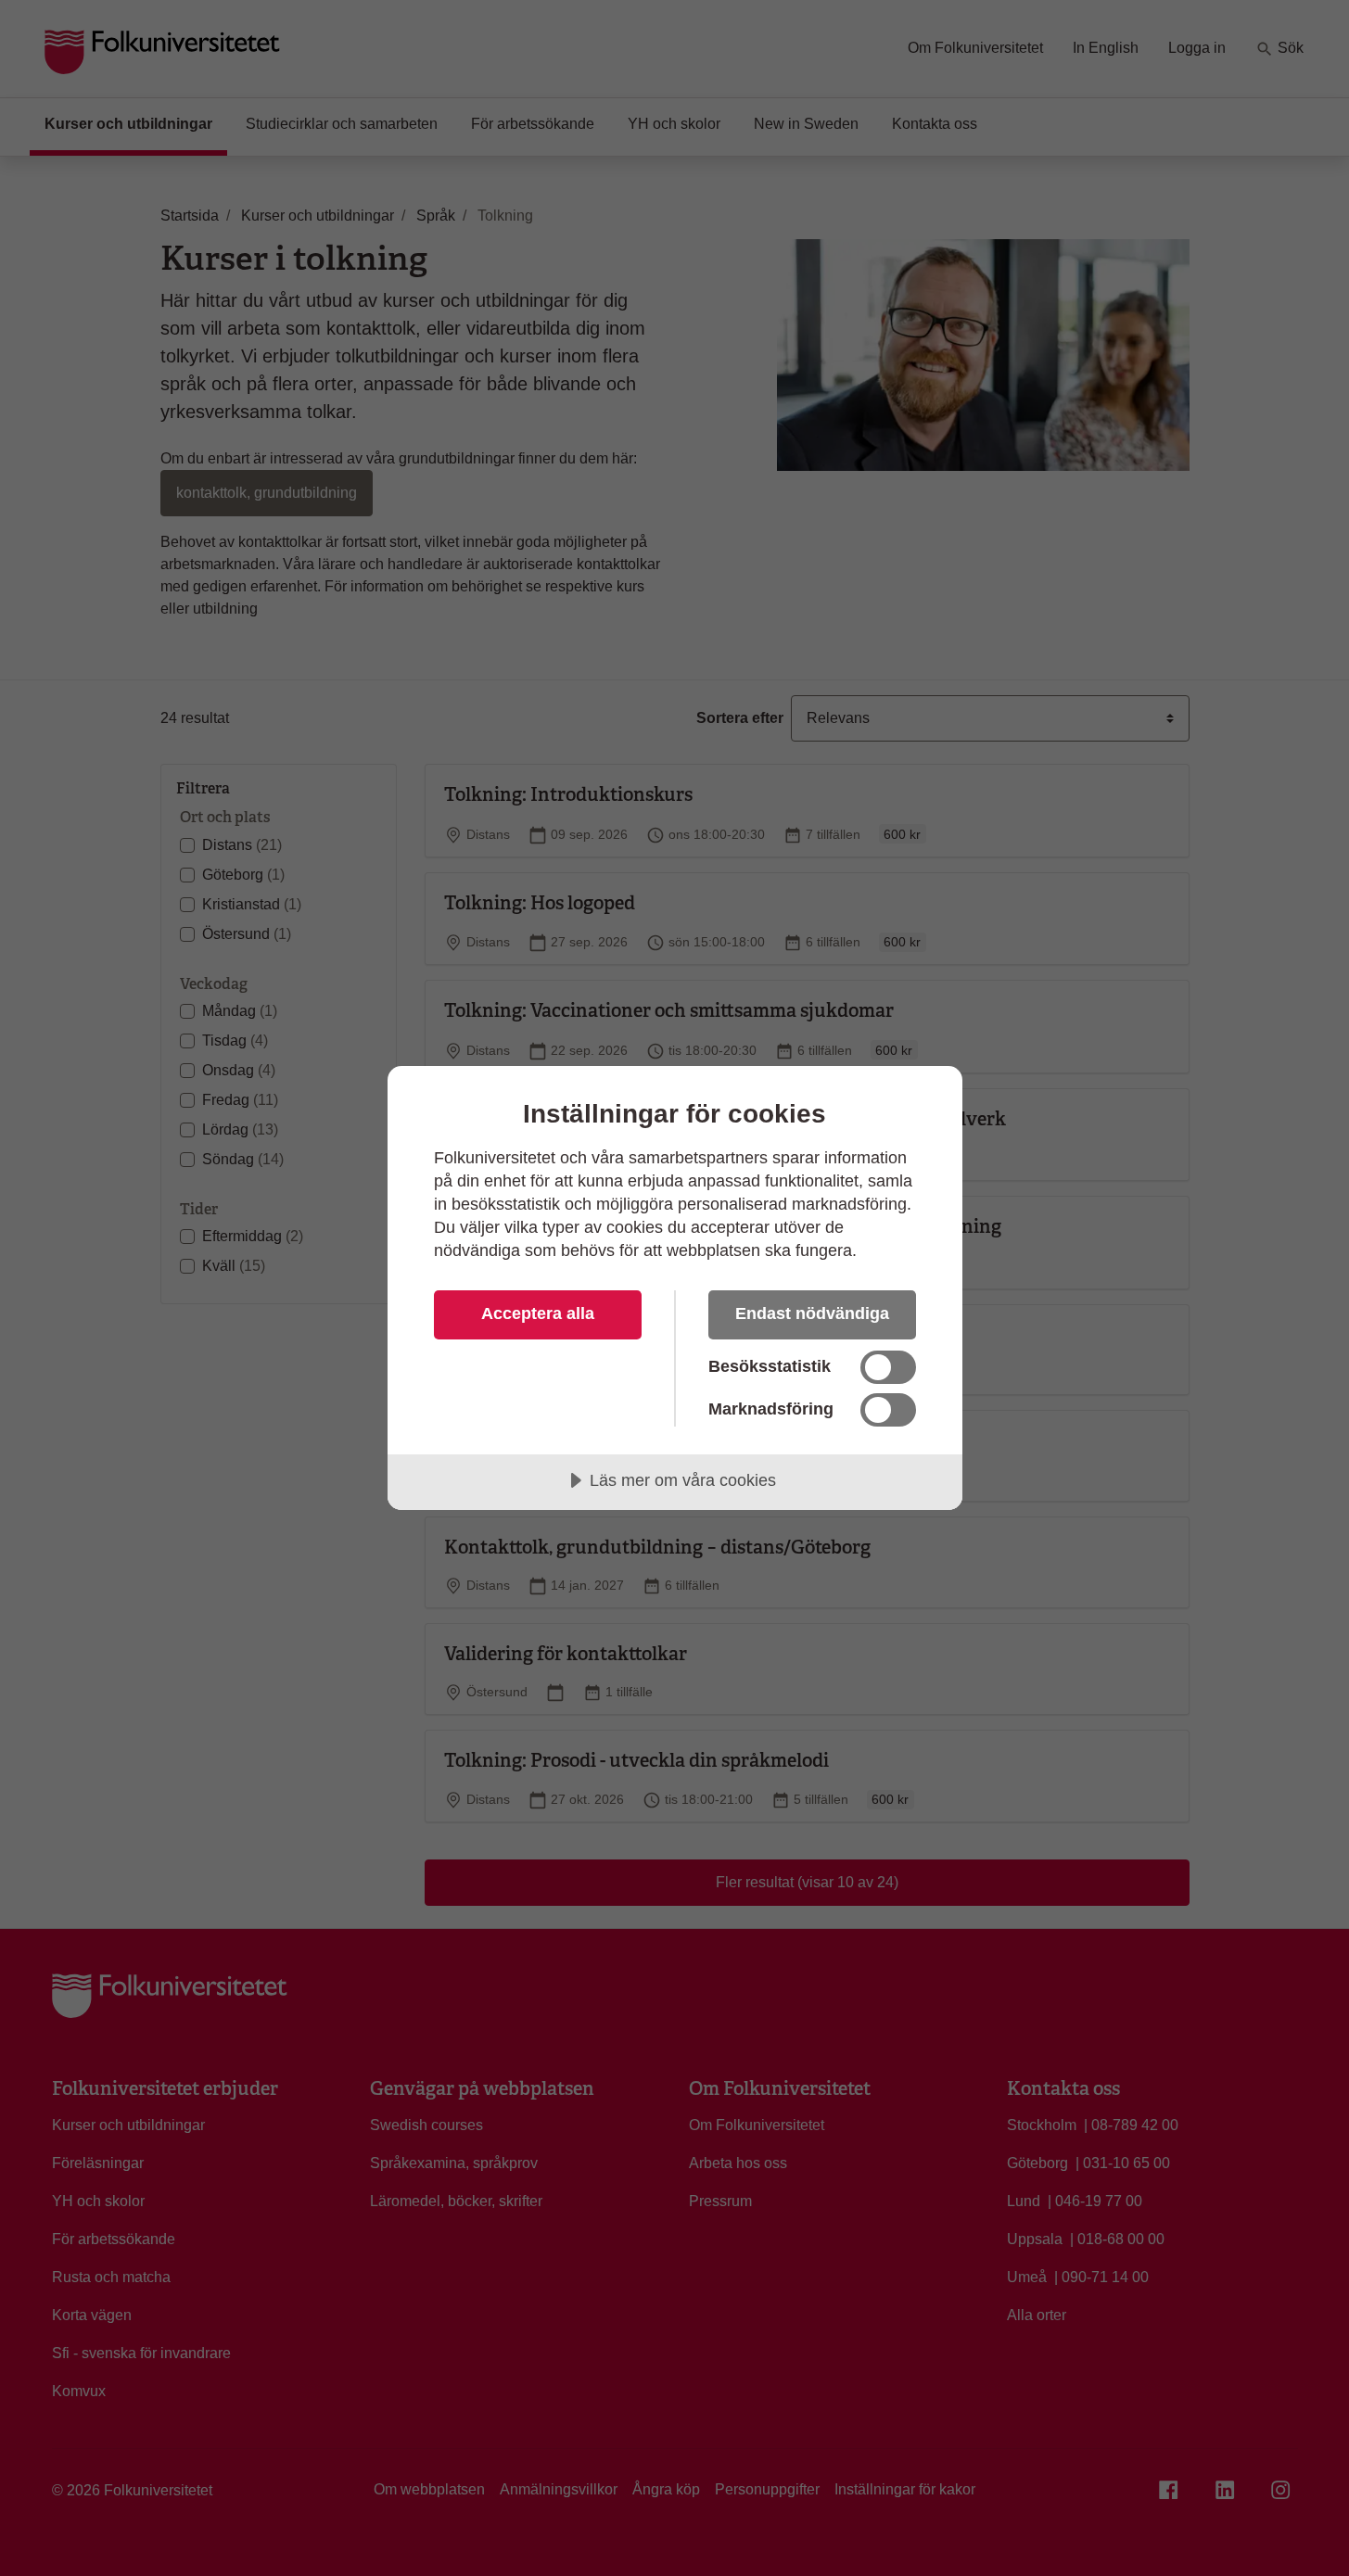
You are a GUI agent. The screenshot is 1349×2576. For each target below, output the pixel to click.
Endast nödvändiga (812, 1313)
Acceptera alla (538, 1313)
